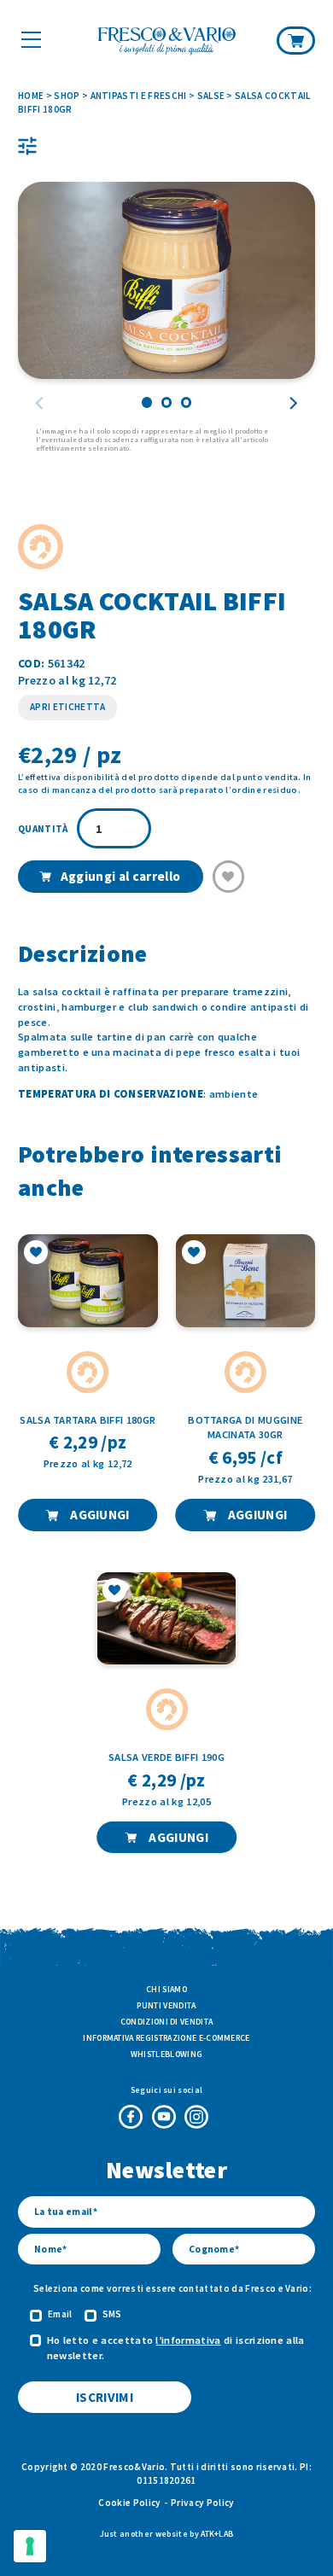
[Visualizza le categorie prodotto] (27, 146)
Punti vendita (166, 2005)
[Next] (293, 403)
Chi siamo (166, 1989)
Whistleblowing (166, 2054)
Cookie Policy (129, 2503)
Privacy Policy (202, 2503)
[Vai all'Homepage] (167, 42)
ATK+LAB (217, 2534)
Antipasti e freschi (139, 96)
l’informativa (188, 2340)
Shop (67, 96)
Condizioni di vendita (167, 2022)
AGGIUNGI (99, 1515)
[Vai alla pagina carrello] (296, 40)
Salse (211, 96)
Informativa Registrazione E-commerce (166, 2038)
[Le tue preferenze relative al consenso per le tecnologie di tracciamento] (30, 2546)
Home (31, 96)
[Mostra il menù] (31, 39)
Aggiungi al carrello (120, 876)
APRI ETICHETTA (67, 707)
